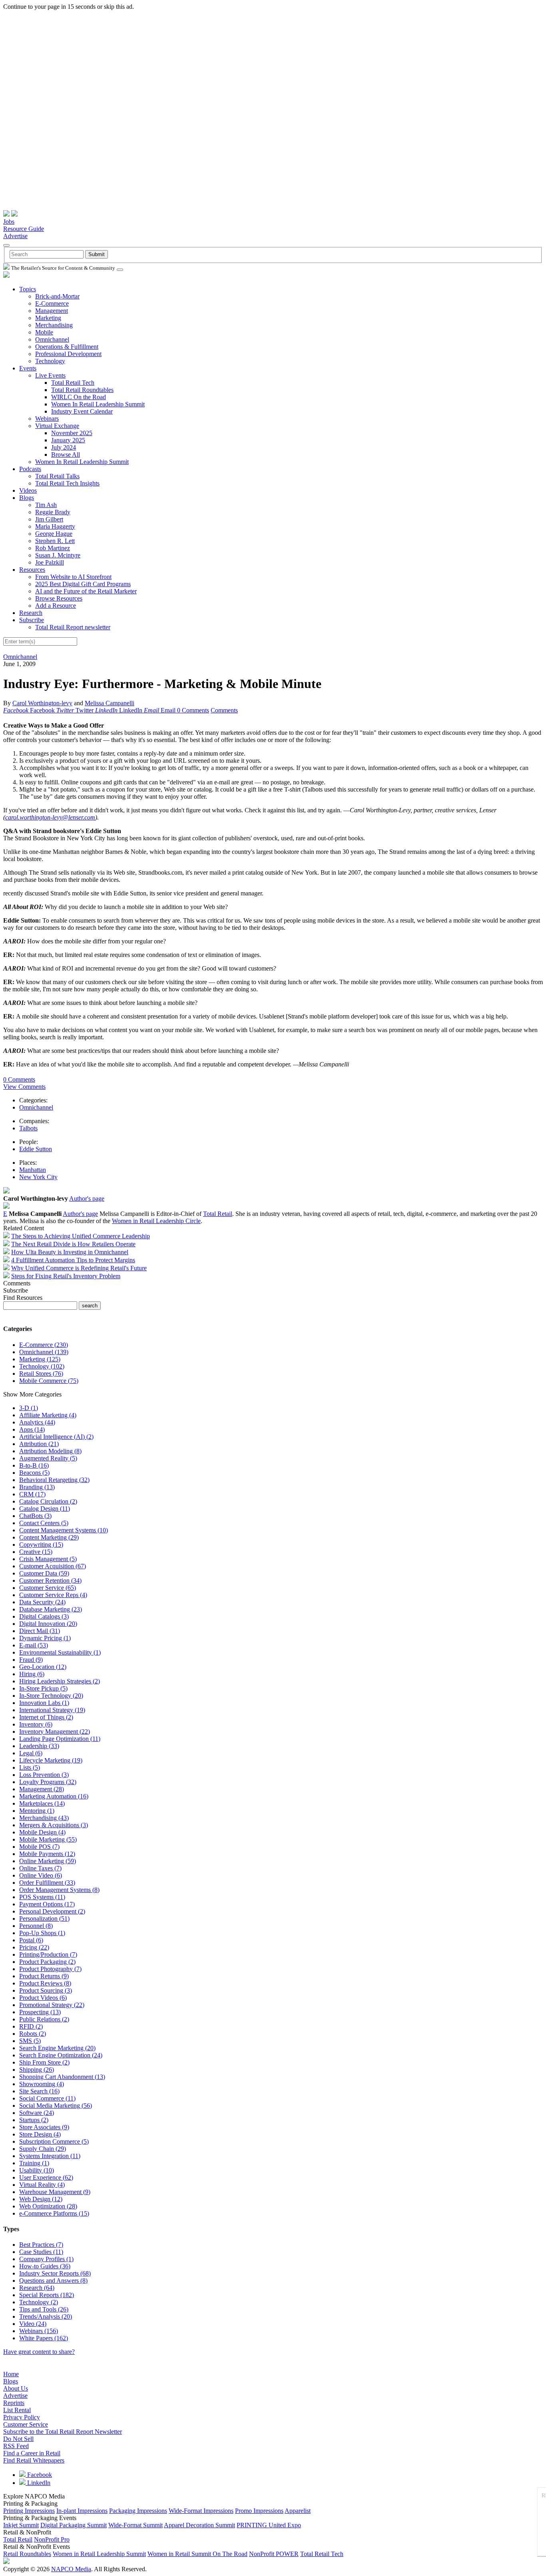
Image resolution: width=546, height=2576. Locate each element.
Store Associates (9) (44, 2127)
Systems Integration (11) (50, 2156)
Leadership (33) (39, 1746)
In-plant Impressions (82, 2511)
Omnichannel (52, 339)
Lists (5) (30, 1767)
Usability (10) (37, 2170)
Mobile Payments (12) (47, 1854)
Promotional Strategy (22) (52, 2005)
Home (11, 2374)
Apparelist (298, 2511)
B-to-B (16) (34, 1465)
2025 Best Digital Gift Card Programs (83, 584)
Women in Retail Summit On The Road (197, 2554)
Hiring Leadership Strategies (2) (60, 1681)
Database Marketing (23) (51, 1609)
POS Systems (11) (42, 1897)
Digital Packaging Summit (74, 2525)
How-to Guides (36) (45, 2266)
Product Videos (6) (43, 1998)
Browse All (66, 455)
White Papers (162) (44, 2338)
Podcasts (30, 469)
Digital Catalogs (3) (44, 1616)
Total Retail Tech (73, 383)
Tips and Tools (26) (44, 2309)
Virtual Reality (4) (42, 2185)
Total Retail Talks (57, 476)
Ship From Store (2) (44, 2062)
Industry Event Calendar (82, 411)
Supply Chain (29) (43, 2149)
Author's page (87, 1198)
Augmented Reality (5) (48, 1458)
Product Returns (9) (44, 1976)
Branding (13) (37, 1487)
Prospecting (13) (40, 2012)
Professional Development (68, 354)
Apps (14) (32, 1429)
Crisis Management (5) (48, 1559)
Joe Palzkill (50, 562)
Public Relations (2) (44, 2019)
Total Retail (218, 1214)
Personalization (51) (44, 1919)
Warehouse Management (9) (55, 2192)
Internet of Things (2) (46, 1717)
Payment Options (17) (47, 1904)
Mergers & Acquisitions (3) (54, 1825)
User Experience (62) (46, 2177)
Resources (32, 570)
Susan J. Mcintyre (58, 555)
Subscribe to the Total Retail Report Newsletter (63, 2432)
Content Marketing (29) (49, 1537)
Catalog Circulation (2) (48, 1501)
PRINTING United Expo (269, 2525)
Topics (28, 289)
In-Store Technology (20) (51, 1696)
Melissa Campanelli (110, 703)
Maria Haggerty (55, 526)
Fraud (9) (31, 1660)
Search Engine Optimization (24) (61, 2055)
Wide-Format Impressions (201, 2511)
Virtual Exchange (57, 426)
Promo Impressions (259, 2511)
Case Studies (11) (41, 2252)
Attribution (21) (39, 1444)
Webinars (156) (39, 2331)
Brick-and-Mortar (57, 296)
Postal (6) (31, 1940)
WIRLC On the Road (79, 397)
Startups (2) (34, 2120)
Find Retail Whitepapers (34, 2460)
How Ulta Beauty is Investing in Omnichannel (70, 1252)
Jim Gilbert (49, 519)
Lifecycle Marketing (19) (51, 1760)
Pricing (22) (34, 1947)
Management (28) (42, 1789)
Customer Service (26, 2424)
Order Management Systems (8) (59, 1890)
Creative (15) (36, 1552)
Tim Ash (46, 505)
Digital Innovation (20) (48, 1624)
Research (31, 613)
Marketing (48, 318)
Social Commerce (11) (47, 2098)
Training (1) (34, 2163)
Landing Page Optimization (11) (60, 1739)
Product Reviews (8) (45, 1983)
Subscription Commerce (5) (54, 2141)
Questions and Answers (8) (53, 2281)
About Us (16, 2388)
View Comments (24, 1087)
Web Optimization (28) (48, 2206)
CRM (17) (32, 1494)
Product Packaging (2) (47, 1962)
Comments (224, 710)
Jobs (9, 222)
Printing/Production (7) (48, 1954)
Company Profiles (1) (46, 2259)
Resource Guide (24, 229)
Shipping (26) (37, 2070)
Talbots (28, 1128)
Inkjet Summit (21, 2525)
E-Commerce (52, 303)
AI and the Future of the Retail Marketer (86, 591)
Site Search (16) (39, 2091)
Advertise (15, 236)
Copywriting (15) (41, 1545)
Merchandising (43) (44, 1818)
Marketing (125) (40, 1359)
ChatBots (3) (35, 1516)
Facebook (39, 2475)
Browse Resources (59, 598)
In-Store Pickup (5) (43, 1688)
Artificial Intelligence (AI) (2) (56, 1437)
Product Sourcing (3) (46, 1990)
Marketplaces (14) (42, 1803)
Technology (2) (39, 2302)
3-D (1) (29, 1408)
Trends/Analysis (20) (46, 2316)
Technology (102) (42, 1366)
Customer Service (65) (48, 1588)
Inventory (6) (36, 1724)
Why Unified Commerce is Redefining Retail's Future (79, 1268)
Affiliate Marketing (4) (48, 1415)
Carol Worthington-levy (42, 703)
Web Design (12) (41, 2199)
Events (28, 368)
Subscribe (32, 620)
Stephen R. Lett (55, 541)
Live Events (50, 375)
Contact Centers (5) (44, 1523)
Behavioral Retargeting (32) (54, 1480)
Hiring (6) (32, 1674)
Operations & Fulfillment (67, 347)
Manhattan (33, 1170)
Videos (28, 490)
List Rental (17, 2410)
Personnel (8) (36, 1926)
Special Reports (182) (47, 2295)
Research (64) (37, 2288)
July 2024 (64, 447)
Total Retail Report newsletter (73, 627)
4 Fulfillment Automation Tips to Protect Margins (73, 1260)
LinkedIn (38, 2483)
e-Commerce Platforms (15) (54, 2213)
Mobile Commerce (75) (49, 1381)
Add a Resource (56, 606)
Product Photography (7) (50, 1969)
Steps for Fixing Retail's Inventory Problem (66, 1276)
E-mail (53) (34, 1645)
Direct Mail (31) (40, 1631)
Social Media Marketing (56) (56, 2106)
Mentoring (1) (37, 1811)
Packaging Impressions (138, 2511)
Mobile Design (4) (42, 1832)
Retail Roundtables (27, 2554)
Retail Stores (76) (41, 1374)
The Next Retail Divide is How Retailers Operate (73, 1244)
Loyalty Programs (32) (48, 1782)
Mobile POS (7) (39, 1847)
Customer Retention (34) (50, 1580)
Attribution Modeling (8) (50, 1451)
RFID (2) (31, 2026)
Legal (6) (31, 1753)
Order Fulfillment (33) (47, 1883)
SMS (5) (30, 2041)
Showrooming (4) (42, 2084)
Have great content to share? (39, 2352)
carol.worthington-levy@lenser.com (50, 817)
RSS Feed (16, 2446)
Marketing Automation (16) (54, 1796)
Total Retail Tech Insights (67, 483)
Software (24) (37, 2113)
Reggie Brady (53, 512)
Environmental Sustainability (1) (60, 1652)
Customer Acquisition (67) (53, 1566)
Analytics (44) (37, 1422)
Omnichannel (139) (44, 1352)
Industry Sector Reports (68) (55, 2273)
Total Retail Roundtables (82, 390)
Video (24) (33, 2324)
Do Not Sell (18, 2439)
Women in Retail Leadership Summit (99, 2554)
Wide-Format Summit (136, 2525)
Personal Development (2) (52, 1911)
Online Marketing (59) (48, 1861)
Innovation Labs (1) (44, 1703)
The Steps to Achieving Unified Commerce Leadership (81, 1236)
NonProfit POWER (274, 2554)
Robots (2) (33, 2034)
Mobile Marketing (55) (48, 1839)
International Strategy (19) (52, 1710)
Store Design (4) (40, 2134)
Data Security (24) (42, 1602)
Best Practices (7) (41, 2245)
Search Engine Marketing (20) (57, 2048)
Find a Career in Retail (32, 2453)
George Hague (54, 534)
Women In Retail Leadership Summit (98, 404)
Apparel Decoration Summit (199, 2525)
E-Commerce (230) (44, 1345)
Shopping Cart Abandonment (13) (62, 2077)
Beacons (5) (34, 1473)
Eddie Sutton (36, 1149)
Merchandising (54, 325)
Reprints (14, 2403)
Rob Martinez (53, 548)
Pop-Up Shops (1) (42, 1933)
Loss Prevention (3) (44, 1775)
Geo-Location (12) (43, 1667)
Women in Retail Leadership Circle (156, 1221)
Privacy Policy (22, 2417)
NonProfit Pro (52, 2539)
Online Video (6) (41, 1875)
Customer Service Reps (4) (53, 1595)
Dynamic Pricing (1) (45, 1638)
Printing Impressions (29, 2511)
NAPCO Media (71, 2569)
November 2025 (72, 433)
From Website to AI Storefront (73, 577)
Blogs (27, 498)
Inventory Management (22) (55, 1732)
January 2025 (68, 440)
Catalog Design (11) (45, 1509)
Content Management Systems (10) (64, 1530)
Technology (50, 361)
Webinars (47, 419)
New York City (38, 1177)
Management (52, 311)
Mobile (44, 332)
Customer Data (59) (44, 1573)
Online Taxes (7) (40, 1868)
